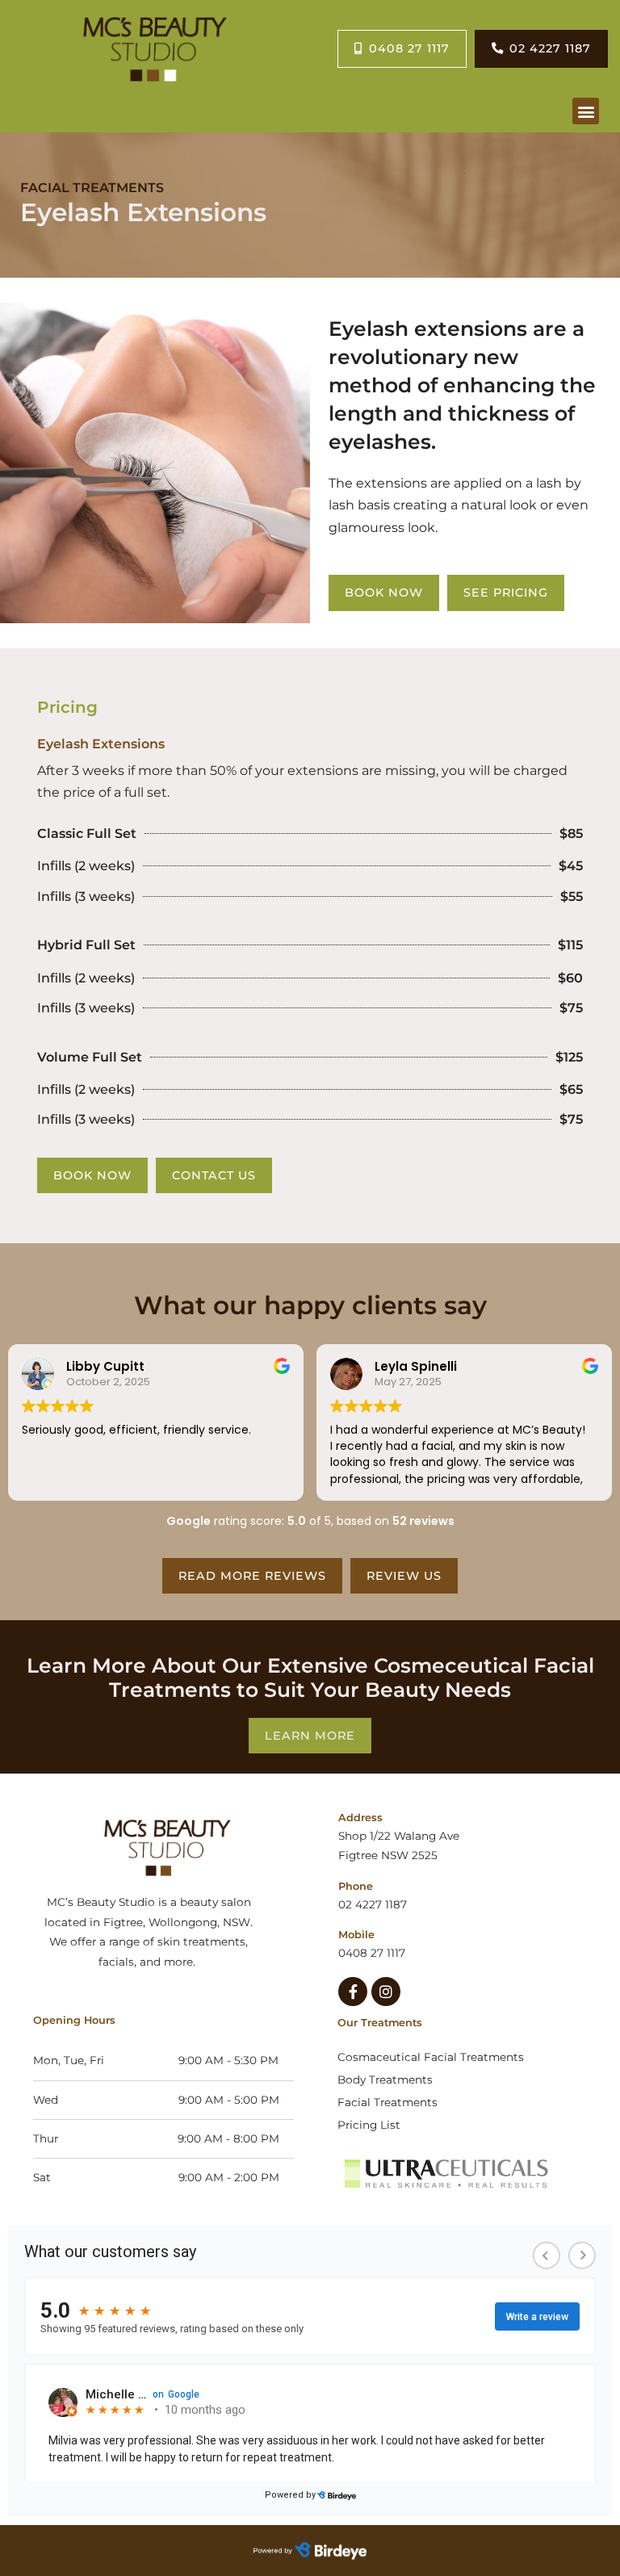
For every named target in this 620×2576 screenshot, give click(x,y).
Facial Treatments (387, 2102)
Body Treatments (385, 2080)
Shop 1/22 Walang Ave (400, 1836)
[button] (586, 111)
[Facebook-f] (353, 1992)
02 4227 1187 (373, 1904)
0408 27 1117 (372, 1953)
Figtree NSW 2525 (388, 1855)
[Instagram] (386, 1992)
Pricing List (369, 2125)
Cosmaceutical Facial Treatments (431, 2057)
